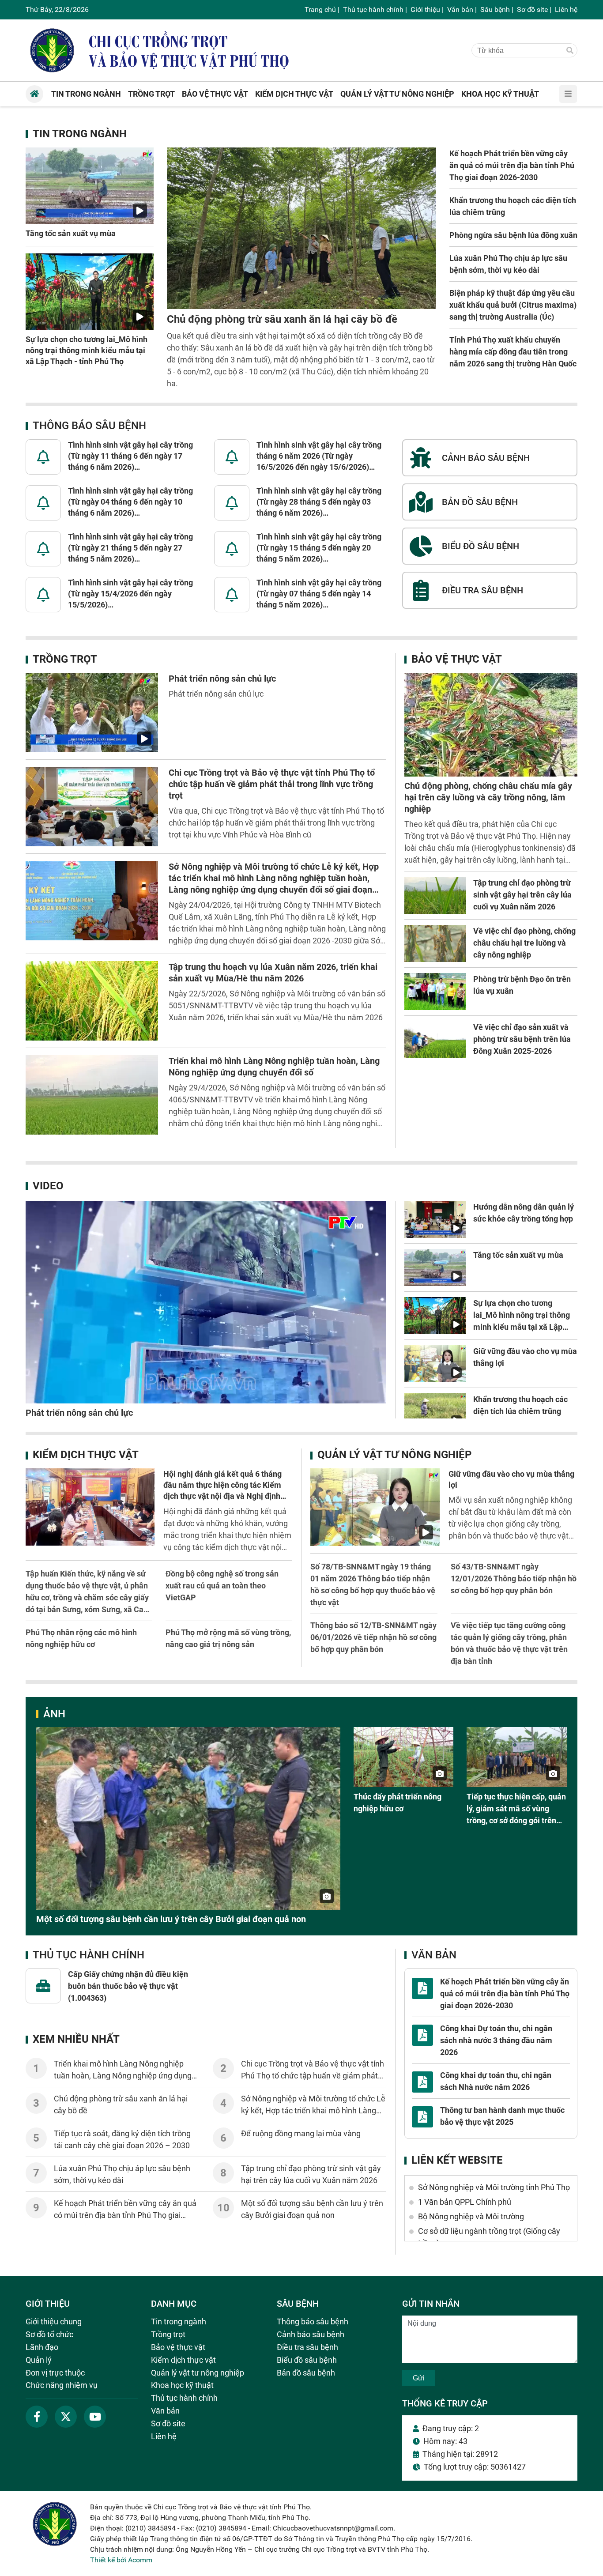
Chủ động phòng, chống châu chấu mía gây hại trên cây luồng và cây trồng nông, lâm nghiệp (488, 797)
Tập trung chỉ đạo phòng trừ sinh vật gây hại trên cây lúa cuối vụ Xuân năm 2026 (522, 895)
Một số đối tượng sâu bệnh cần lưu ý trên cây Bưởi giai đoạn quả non (171, 1919)
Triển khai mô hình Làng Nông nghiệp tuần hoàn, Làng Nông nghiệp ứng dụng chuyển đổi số (123, 2076)
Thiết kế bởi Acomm (121, 2560)
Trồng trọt (65, 659)
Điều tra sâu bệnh (307, 2347)
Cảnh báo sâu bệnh (311, 2334)
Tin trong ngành (80, 134)
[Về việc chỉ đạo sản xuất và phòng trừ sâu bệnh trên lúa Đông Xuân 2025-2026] (435, 1040)
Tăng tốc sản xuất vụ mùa (71, 233)
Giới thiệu (425, 9)
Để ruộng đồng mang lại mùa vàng (301, 2133)
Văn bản (460, 9)
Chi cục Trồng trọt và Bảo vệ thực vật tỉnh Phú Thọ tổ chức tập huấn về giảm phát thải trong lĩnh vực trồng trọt (272, 784)
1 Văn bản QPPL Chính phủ (465, 2202)
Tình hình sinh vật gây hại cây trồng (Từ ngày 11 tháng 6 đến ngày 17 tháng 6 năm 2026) (130, 456)
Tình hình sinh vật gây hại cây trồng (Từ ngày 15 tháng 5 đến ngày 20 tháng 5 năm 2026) (319, 548)
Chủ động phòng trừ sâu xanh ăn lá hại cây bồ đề (282, 319)
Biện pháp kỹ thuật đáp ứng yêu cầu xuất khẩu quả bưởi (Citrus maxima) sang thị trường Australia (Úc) (513, 305)
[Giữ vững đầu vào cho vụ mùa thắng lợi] (435, 1364)
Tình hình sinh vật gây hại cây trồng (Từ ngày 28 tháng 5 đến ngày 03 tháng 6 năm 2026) (319, 502)
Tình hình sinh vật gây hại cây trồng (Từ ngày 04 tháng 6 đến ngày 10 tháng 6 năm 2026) (130, 502)
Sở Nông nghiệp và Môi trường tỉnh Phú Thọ (494, 2187)
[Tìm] (570, 51)
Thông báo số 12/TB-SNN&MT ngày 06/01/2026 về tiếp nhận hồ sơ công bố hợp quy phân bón (373, 1637)
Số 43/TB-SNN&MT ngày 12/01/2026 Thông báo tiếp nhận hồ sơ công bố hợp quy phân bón (514, 1578)
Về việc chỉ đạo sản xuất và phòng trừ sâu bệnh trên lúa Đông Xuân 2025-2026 (522, 1039)
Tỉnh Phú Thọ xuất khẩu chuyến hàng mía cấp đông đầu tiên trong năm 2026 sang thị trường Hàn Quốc (513, 352)
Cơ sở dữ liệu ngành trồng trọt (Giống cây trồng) (489, 2237)
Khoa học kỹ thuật (182, 2385)
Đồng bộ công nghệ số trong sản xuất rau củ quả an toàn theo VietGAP (222, 1586)
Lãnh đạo (42, 2347)
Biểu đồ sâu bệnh (307, 2360)
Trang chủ (320, 9)
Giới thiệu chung (54, 2321)
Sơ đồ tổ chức (49, 2334)
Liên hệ (566, 9)
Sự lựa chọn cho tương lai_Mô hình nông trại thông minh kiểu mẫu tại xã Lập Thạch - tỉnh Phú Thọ (87, 350)
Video (48, 1186)
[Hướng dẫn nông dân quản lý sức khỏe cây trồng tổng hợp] (435, 1219)
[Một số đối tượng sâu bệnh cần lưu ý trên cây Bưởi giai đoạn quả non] (188, 1818)
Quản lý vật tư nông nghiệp (394, 1455)
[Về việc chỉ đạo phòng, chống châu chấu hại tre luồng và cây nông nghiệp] (435, 943)
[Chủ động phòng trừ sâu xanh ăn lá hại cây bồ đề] (301, 228)
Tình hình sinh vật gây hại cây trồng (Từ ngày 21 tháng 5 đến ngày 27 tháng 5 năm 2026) (130, 548)
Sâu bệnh (495, 9)
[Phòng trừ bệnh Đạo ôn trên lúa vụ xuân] (435, 992)
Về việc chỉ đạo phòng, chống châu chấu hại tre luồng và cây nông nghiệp (524, 943)
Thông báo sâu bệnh (89, 426)
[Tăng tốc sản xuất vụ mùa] (90, 186)
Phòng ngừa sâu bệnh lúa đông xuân (513, 235)
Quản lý (39, 2360)
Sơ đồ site (532, 9)
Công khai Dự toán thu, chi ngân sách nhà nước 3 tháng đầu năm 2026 (496, 2040)
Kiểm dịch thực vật (86, 1455)
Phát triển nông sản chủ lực (222, 679)
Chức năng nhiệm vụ (62, 2385)
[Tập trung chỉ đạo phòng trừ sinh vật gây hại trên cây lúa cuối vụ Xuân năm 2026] (435, 895)
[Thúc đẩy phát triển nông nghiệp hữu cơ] (404, 1757)
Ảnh (54, 1714)
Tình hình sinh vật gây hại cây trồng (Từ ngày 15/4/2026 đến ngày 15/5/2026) (130, 594)
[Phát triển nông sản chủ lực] (92, 713)
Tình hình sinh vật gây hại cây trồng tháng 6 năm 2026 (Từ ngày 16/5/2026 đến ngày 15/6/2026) (319, 456)
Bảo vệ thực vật (457, 659)
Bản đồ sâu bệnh (306, 2373)
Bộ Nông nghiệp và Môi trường (471, 2216)
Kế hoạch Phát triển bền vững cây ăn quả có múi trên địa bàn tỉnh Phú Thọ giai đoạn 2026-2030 (512, 165)
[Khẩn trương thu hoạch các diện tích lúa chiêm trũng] (435, 1412)
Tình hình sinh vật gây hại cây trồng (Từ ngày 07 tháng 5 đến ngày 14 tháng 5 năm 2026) (319, 594)
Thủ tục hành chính (373, 9)
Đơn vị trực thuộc (55, 2373)
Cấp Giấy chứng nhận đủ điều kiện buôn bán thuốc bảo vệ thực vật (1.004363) (128, 1986)
